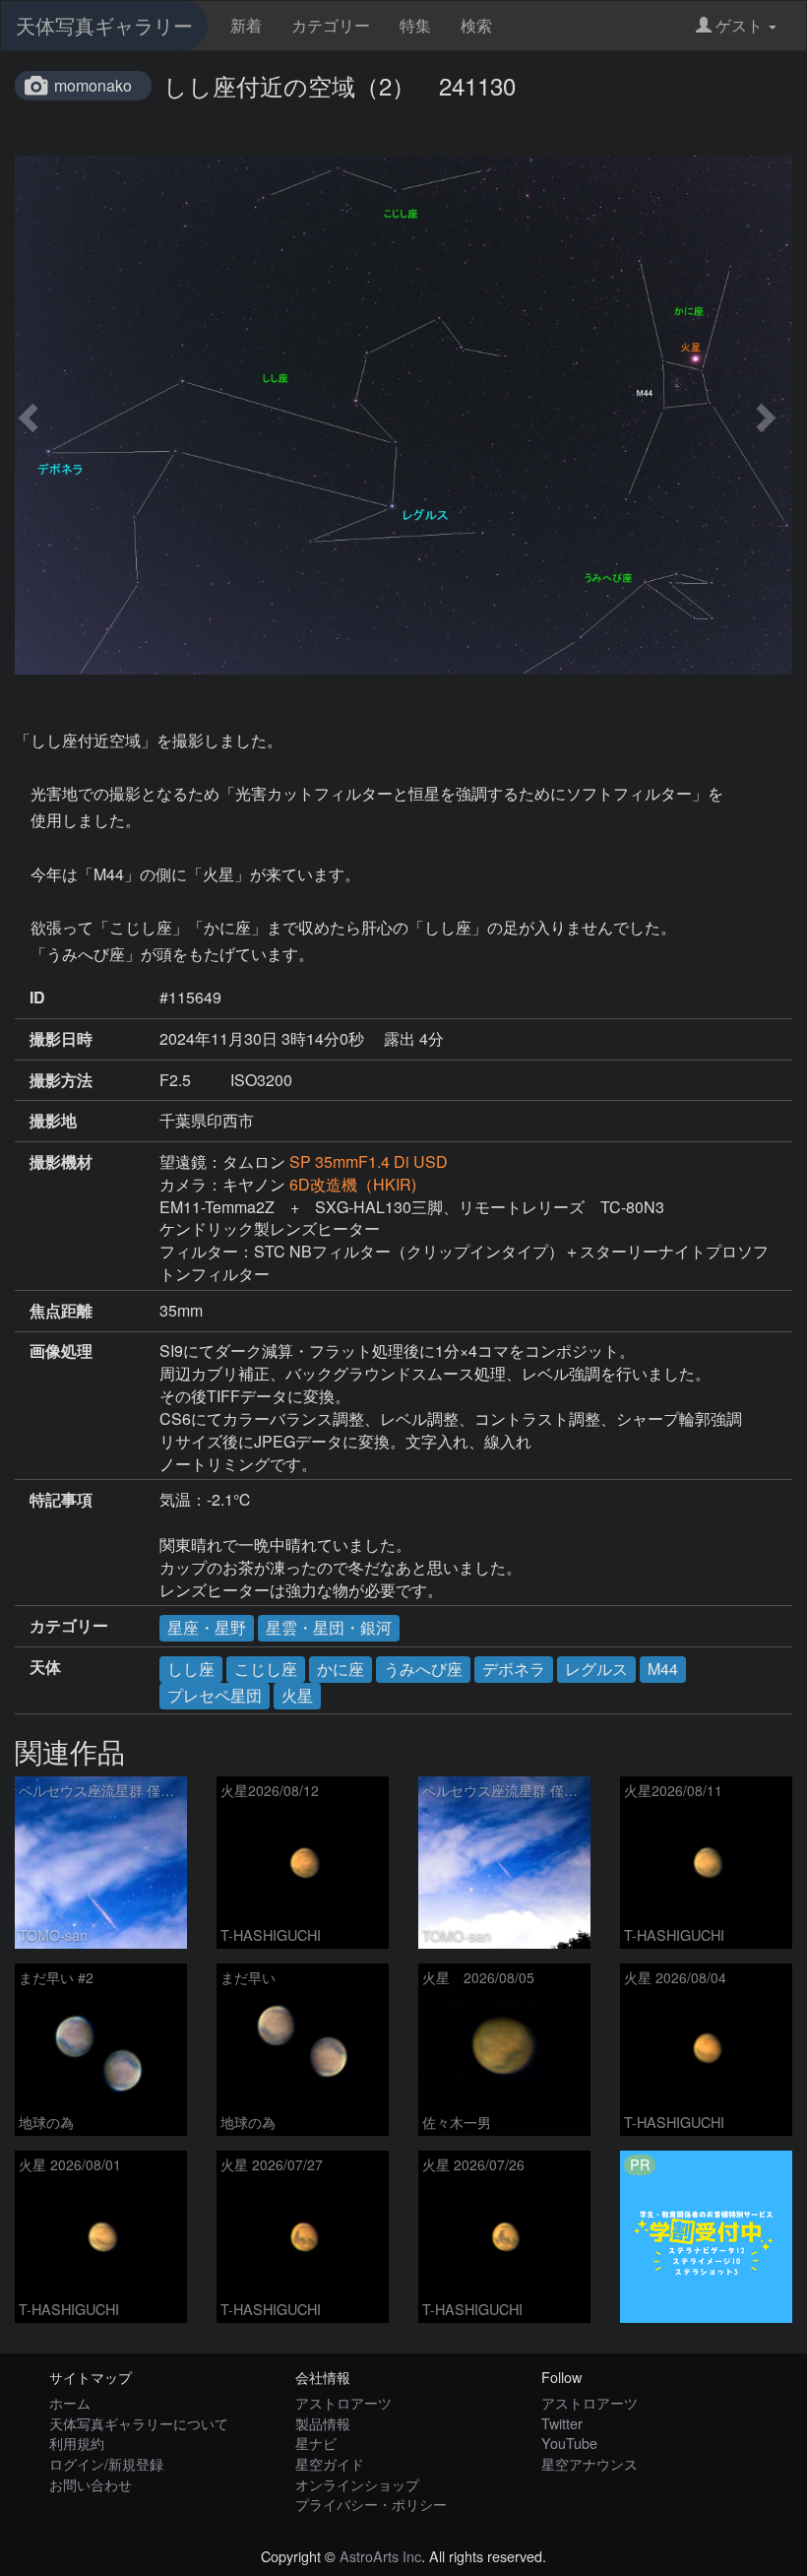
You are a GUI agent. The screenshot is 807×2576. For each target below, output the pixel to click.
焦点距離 (61, 1311)
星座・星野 (207, 1627)
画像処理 (61, 1351)
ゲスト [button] (739, 25)
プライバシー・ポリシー (371, 2504)
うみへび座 (423, 1669)
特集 (415, 25)
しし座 (191, 1669)
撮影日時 (61, 1039)
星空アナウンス (590, 2463)
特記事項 (61, 1500)
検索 (476, 25)
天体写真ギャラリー (104, 25)
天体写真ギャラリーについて (139, 2423)
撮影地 (53, 1121)
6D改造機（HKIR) (353, 1184)
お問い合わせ (91, 2484)
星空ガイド (330, 2463)
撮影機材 (61, 1162)
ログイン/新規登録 (106, 2463)
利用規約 (77, 2443)
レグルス (596, 1669)
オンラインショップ (357, 2484)
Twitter (562, 2423)
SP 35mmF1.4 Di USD (369, 1161)
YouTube (569, 2443)
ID (37, 998)
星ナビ (316, 2443)
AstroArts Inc (380, 2556)
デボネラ (514, 1669)
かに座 (341, 1669)
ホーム (70, 2402)
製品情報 (323, 2423)
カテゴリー (331, 25)
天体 (45, 1667)
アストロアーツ (343, 2402)
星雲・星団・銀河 (329, 1627)
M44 (663, 1669)
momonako (93, 85)
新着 (246, 25)
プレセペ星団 (215, 1695)
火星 (297, 1695)
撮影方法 (61, 1080)
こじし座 (266, 1669)
